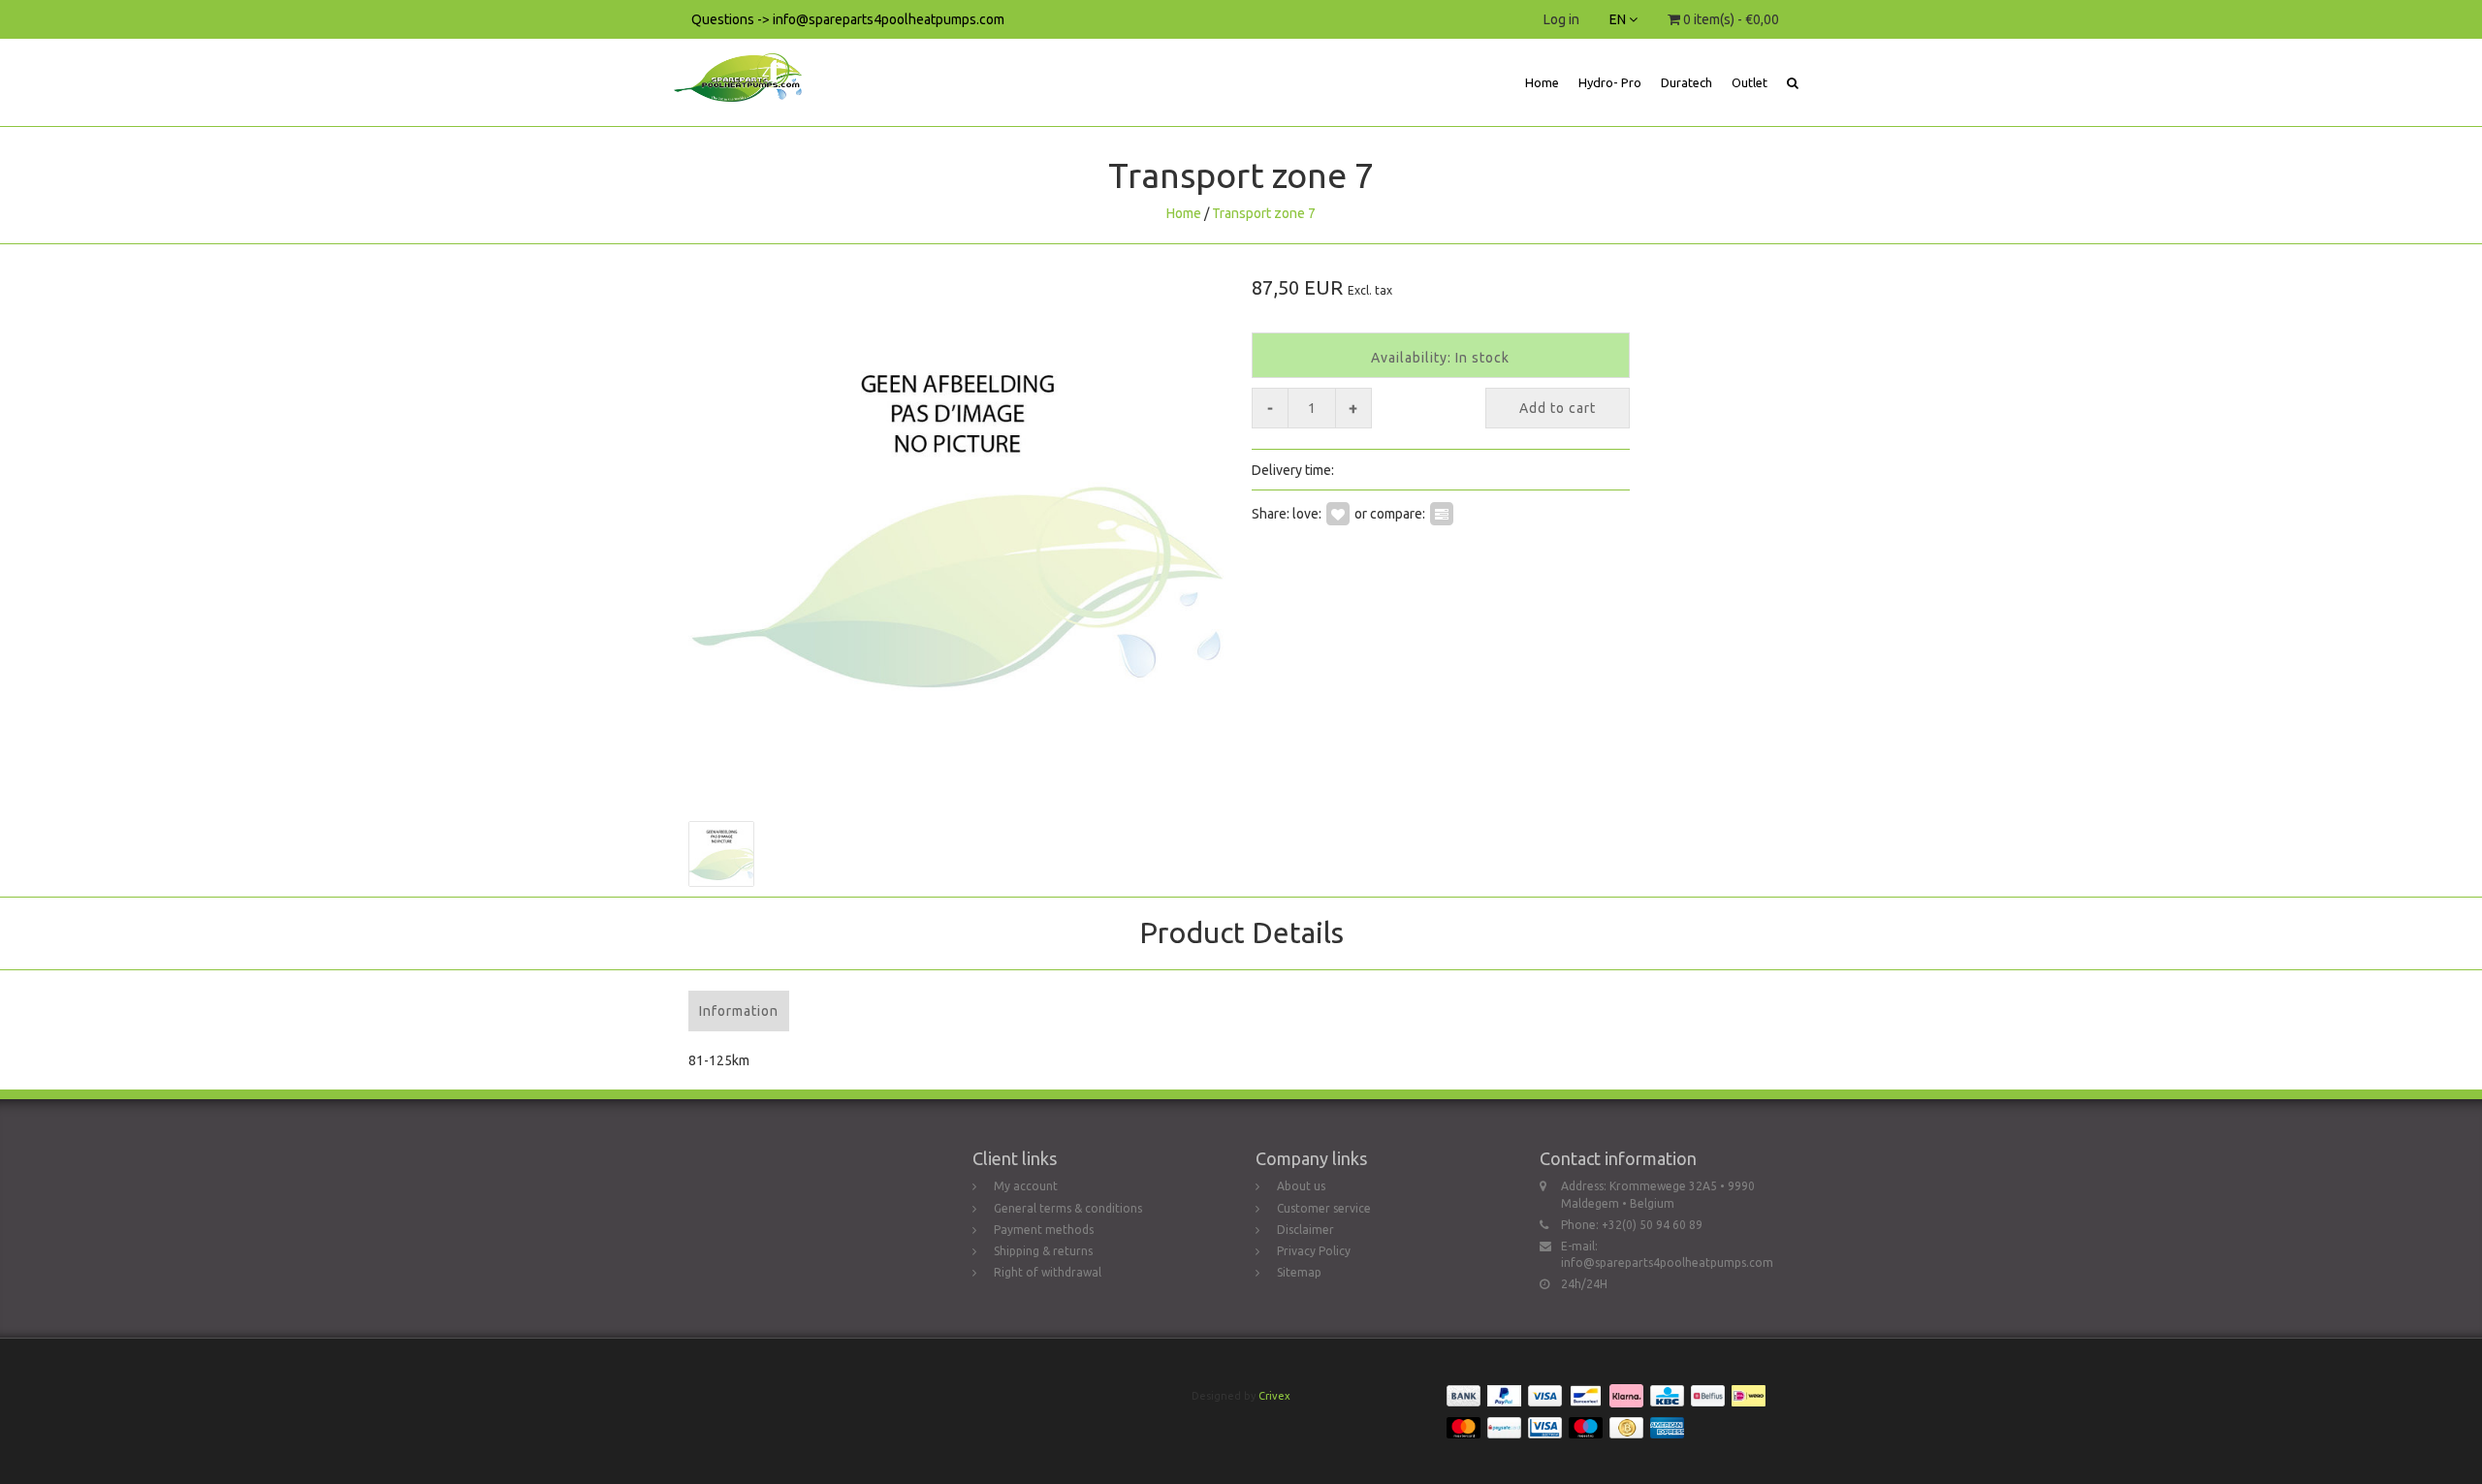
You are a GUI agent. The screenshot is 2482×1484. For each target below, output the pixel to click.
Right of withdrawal (1048, 1272)
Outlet (1750, 82)
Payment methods (1044, 1230)
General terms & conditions (1068, 1208)
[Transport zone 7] (957, 523)
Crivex (1274, 1396)
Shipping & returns (1043, 1251)
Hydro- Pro (1610, 82)
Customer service (1324, 1208)
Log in (1561, 19)
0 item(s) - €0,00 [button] (1730, 19)
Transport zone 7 (1264, 213)
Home (1542, 82)
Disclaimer (1305, 1230)
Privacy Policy (1314, 1251)
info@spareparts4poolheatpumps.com (1667, 1263)
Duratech (1686, 82)
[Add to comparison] (1442, 513)
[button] (1793, 82)
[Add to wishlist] (1338, 513)
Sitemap (1299, 1272)
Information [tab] (739, 1011)
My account (1026, 1186)
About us (1301, 1186)
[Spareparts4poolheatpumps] (745, 63)
